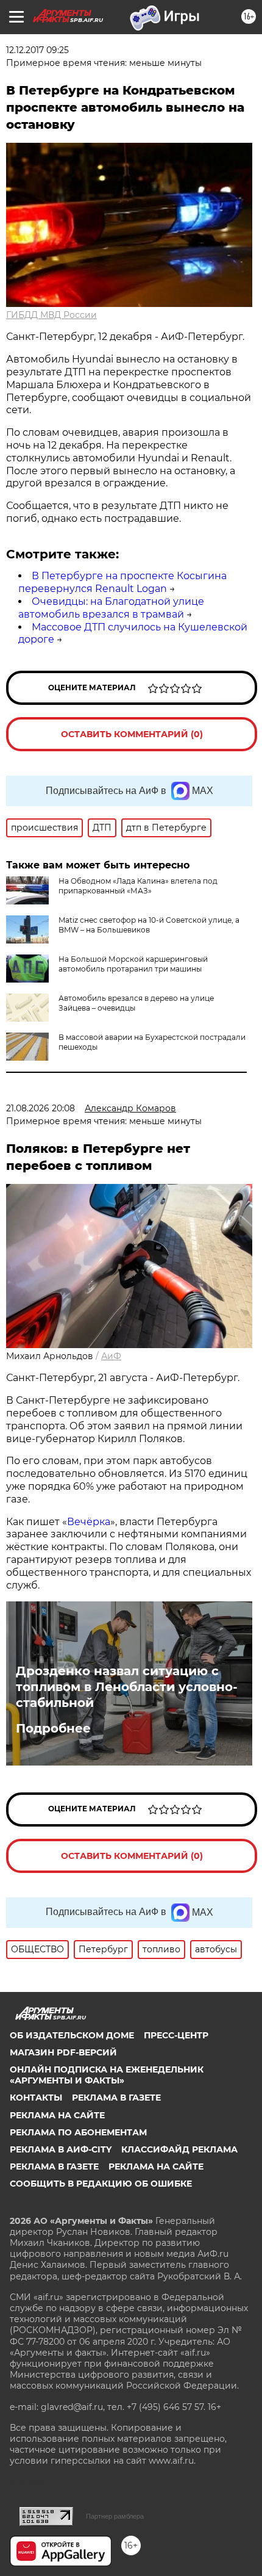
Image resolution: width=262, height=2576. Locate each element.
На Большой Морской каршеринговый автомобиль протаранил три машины (133, 964)
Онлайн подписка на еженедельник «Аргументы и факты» (107, 2075)
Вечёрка (89, 1522)
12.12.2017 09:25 (37, 50)
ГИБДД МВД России (51, 315)
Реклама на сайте (57, 2115)
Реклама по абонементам (78, 2132)
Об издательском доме (72, 2035)
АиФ (111, 1356)
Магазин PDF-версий (63, 2052)
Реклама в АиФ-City (61, 2149)
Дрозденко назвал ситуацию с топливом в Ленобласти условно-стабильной (127, 1687)
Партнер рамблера (115, 2516)
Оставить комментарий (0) (132, 734)
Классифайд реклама (179, 2149)
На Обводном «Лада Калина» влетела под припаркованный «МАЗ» (138, 886)
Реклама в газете (116, 2098)
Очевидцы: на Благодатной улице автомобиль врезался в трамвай (111, 608)
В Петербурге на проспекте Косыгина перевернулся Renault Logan (122, 582)
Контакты (36, 2098)
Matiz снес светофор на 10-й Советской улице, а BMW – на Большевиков (149, 925)
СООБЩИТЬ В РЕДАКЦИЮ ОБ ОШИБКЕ (101, 2184)
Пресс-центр (176, 2035)
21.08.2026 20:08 (41, 1108)
